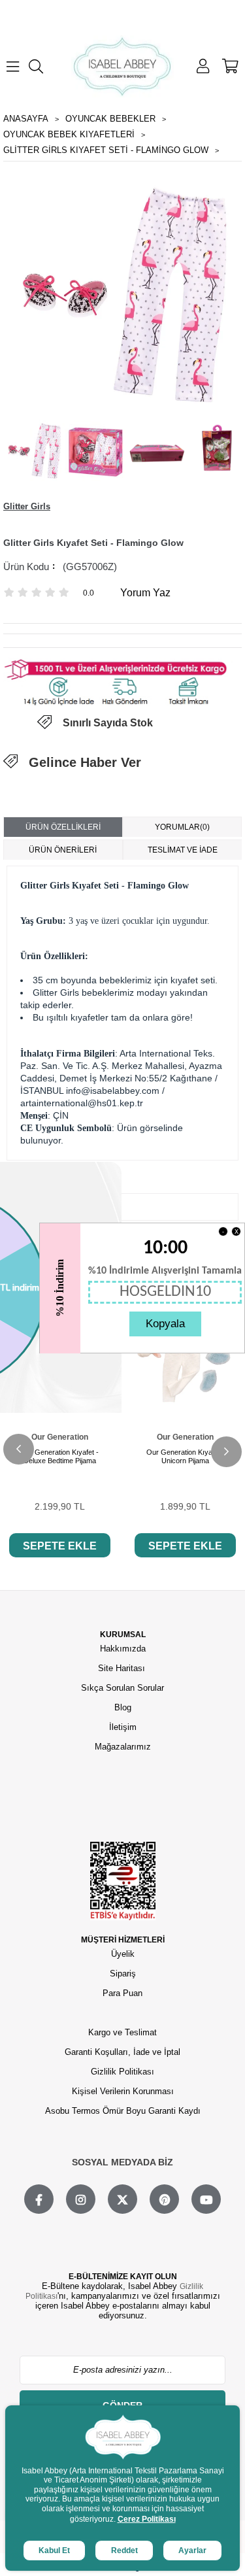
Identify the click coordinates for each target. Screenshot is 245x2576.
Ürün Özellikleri (63, 827)
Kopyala (165, 1324)
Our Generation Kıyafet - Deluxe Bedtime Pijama (59, 1456)
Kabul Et (54, 2551)
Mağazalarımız (123, 1747)
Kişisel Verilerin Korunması (123, 2091)
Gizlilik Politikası (122, 2072)
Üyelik (123, 1954)
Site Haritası (123, 1668)
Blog (123, 1707)
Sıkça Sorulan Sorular (122, 1688)
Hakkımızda (123, 1649)
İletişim (123, 1727)
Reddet (124, 2551)
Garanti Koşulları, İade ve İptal (122, 2052)
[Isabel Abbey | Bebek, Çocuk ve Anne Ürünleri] (123, 66)
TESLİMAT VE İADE (183, 850)
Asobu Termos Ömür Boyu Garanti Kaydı (123, 2111)
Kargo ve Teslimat (122, 2032)
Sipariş (123, 1974)
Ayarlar (192, 2551)
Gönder (122, 2405)
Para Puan (122, 1993)
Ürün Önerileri (63, 850)
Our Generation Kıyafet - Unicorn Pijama (186, 1456)
